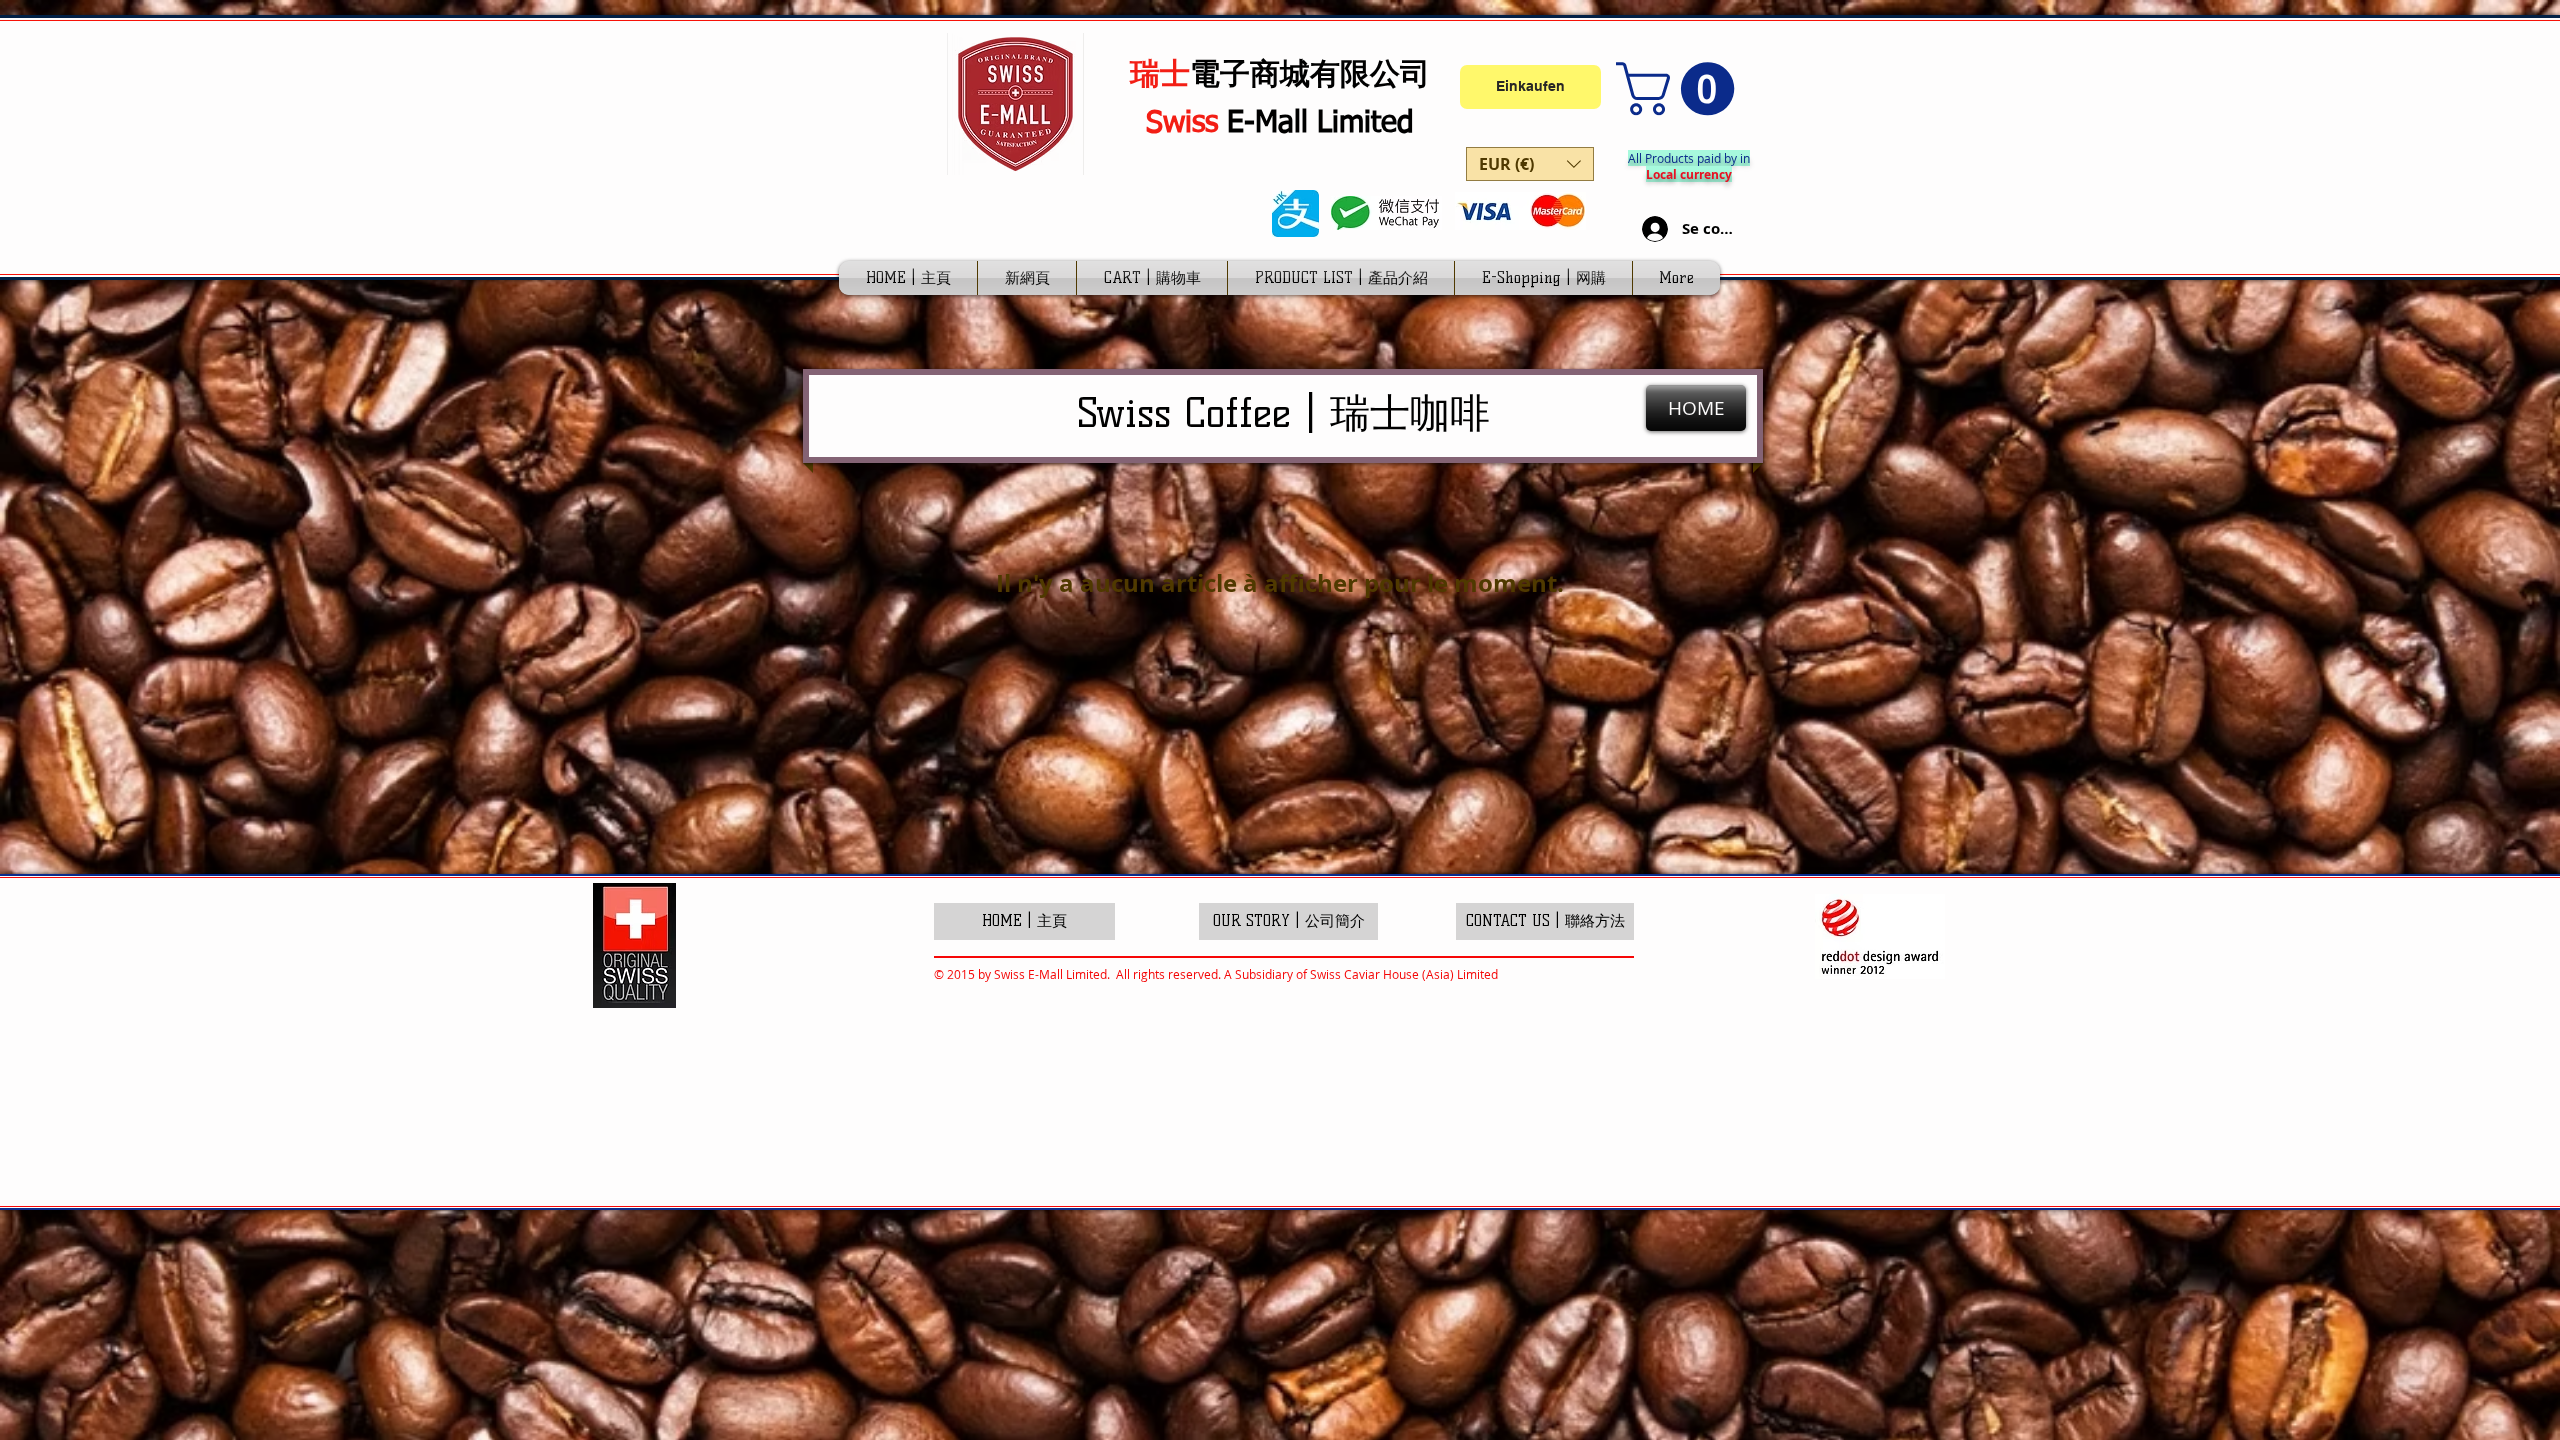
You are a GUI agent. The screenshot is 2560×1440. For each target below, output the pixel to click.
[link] (1681, 88)
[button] (1530, 164)
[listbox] (1530, 164)
